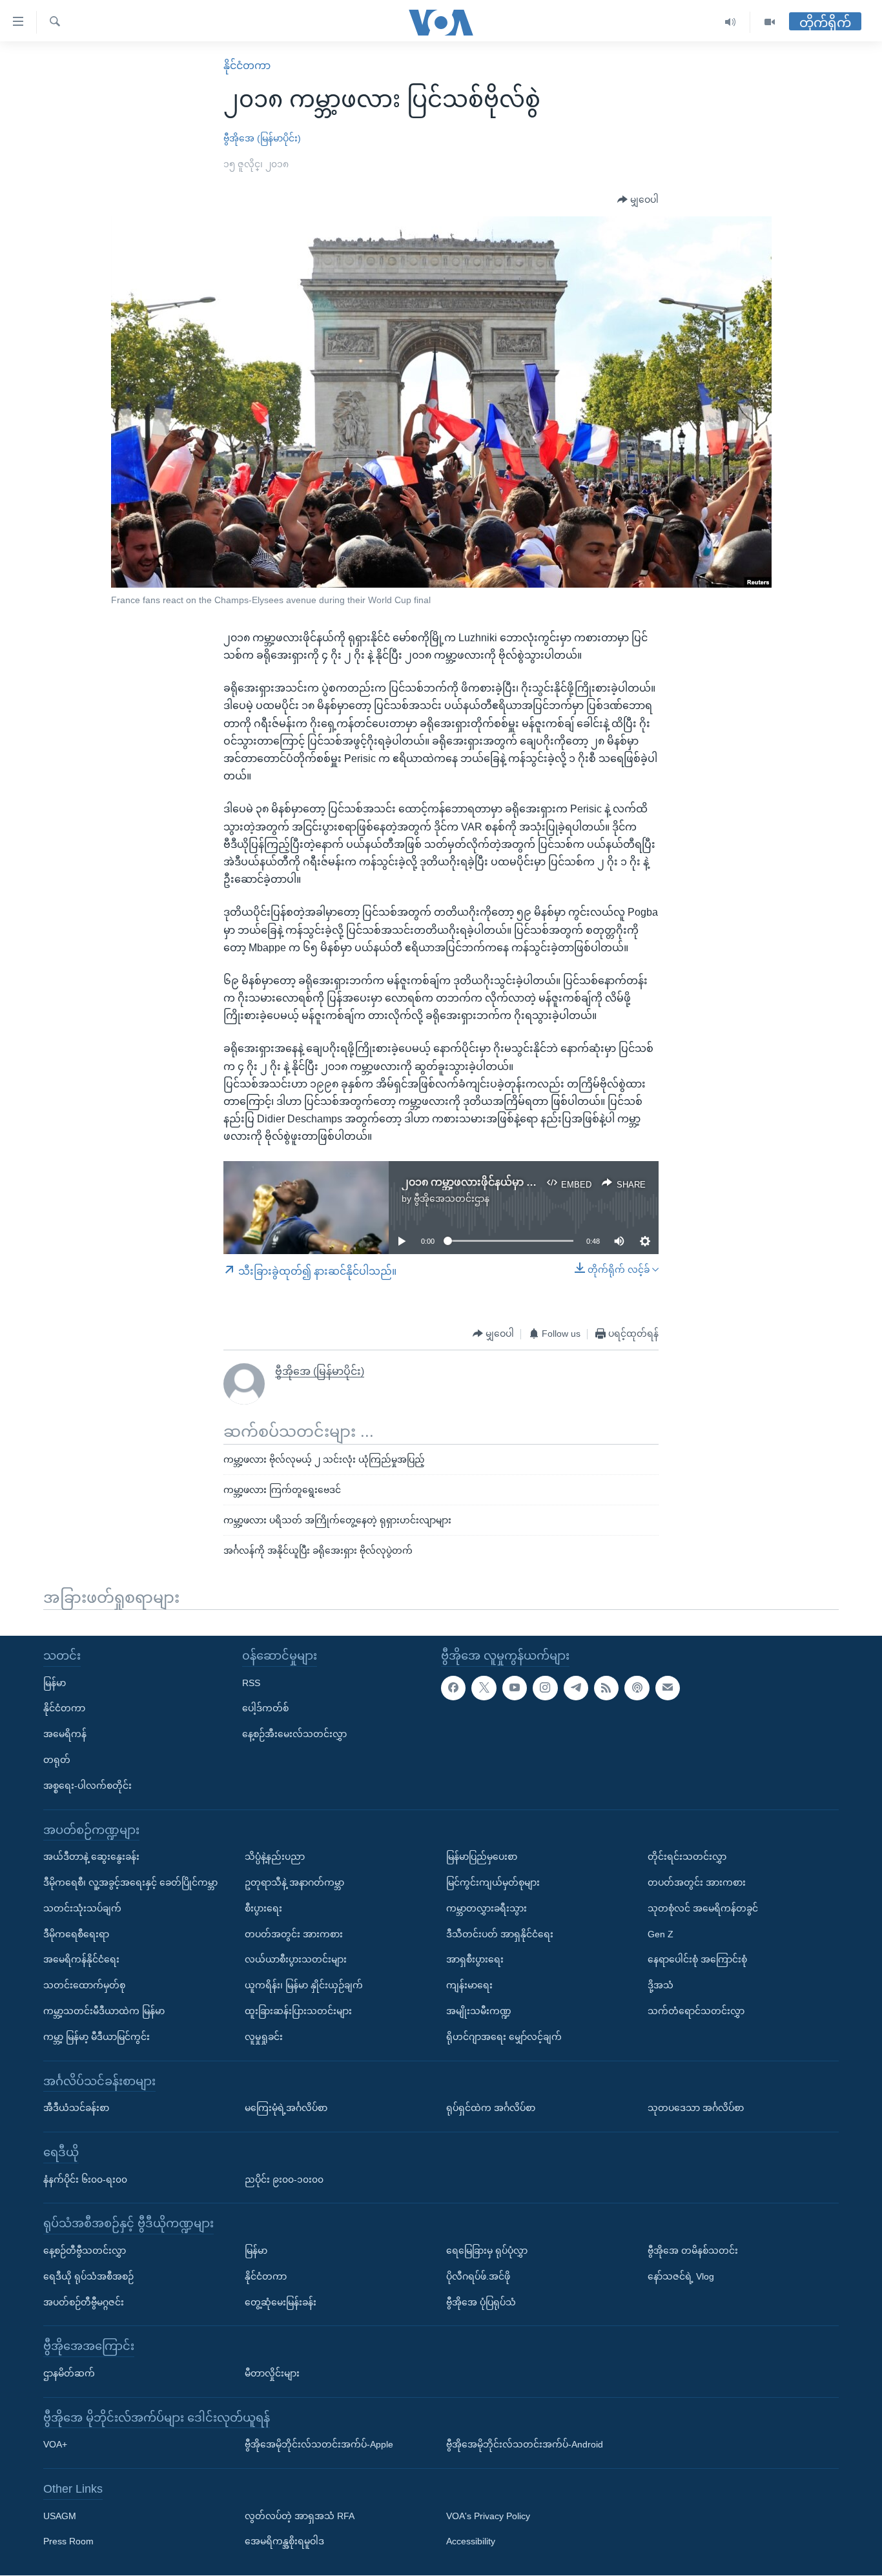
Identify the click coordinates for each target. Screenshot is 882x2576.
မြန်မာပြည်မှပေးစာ (482, 1857)
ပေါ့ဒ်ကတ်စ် (265, 1709)
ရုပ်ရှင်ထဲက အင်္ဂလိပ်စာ (491, 2108)
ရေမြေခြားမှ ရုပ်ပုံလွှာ (487, 2251)
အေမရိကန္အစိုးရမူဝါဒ (284, 2542)
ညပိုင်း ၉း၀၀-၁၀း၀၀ (284, 2179)
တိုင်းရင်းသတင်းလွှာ (687, 1857)
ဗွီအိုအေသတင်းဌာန (452, 1199)
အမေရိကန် (65, 1735)
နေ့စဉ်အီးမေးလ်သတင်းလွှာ (294, 1735)
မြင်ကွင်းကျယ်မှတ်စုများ (493, 1882)
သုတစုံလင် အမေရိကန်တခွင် (703, 1908)
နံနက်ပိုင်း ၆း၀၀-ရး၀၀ (85, 2179)
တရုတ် (57, 1760)
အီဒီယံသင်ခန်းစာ (76, 2108)
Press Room (68, 2542)
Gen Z (661, 1934)
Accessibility (471, 2542)
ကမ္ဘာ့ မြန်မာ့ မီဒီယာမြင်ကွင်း (97, 2037)
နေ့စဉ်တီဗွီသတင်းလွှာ (85, 2251)
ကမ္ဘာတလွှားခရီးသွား (487, 1908)
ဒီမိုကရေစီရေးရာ (76, 1934)
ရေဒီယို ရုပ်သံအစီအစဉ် (88, 2276)
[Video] (770, 22)
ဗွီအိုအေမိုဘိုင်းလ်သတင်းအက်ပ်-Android (525, 2445)
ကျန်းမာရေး (469, 1986)
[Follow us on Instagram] (545, 1688)
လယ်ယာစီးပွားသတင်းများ (296, 1960)
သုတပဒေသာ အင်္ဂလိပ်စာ (696, 2108)
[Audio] (731, 22)
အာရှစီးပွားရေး (475, 1960)
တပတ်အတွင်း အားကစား (294, 1934)
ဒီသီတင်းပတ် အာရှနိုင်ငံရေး (500, 1934)
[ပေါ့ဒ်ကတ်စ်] (637, 1688)
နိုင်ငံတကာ (247, 66)
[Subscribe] (668, 1688)
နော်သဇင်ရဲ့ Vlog (681, 2276)
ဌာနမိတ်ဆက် (69, 2373)
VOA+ (55, 2445)
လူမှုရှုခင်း (264, 2037)
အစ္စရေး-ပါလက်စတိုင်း (87, 1786)
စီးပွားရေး (263, 1908)
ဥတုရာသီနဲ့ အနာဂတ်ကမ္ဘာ (294, 1882)
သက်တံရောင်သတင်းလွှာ (696, 2011)
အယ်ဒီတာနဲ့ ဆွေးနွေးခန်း (91, 1857)
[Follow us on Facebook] (453, 1688)
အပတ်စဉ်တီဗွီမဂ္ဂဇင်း (84, 2302)
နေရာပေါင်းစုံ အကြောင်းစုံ (697, 1960)
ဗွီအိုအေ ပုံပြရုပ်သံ (481, 2302)
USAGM (60, 2516)
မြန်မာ (55, 1683)
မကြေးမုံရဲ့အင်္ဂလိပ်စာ (286, 2108)
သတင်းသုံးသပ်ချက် (82, 1908)
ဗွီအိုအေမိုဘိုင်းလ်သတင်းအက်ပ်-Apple (319, 2445)
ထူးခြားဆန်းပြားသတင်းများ (298, 2011)
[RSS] (606, 1688)
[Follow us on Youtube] (515, 1688)
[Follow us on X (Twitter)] (484, 1688)
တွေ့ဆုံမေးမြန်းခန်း (281, 2302)
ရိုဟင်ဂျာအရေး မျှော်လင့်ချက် (504, 2037)
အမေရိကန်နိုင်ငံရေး (81, 1960)
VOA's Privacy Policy (488, 2516)
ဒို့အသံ (661, 1986)
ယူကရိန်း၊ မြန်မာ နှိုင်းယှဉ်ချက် (304, 1986)
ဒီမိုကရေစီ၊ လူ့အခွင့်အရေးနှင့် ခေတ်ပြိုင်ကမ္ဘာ (130, 1882)
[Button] (638, 200)
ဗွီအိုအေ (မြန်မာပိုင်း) (262, 138)
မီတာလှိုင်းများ (272, 2373)
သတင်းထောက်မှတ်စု (84, 1986)
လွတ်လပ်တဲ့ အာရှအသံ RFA (300, 2516)
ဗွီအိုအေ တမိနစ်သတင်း (693, 2251)
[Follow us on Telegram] (576, 1688)
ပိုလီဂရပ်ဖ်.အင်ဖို (478, 2276)
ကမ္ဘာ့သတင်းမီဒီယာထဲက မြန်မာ (104, 2011)
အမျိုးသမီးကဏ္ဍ (479, 2011)
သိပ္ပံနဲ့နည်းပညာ (275, 1857)
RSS (251, 1683)
